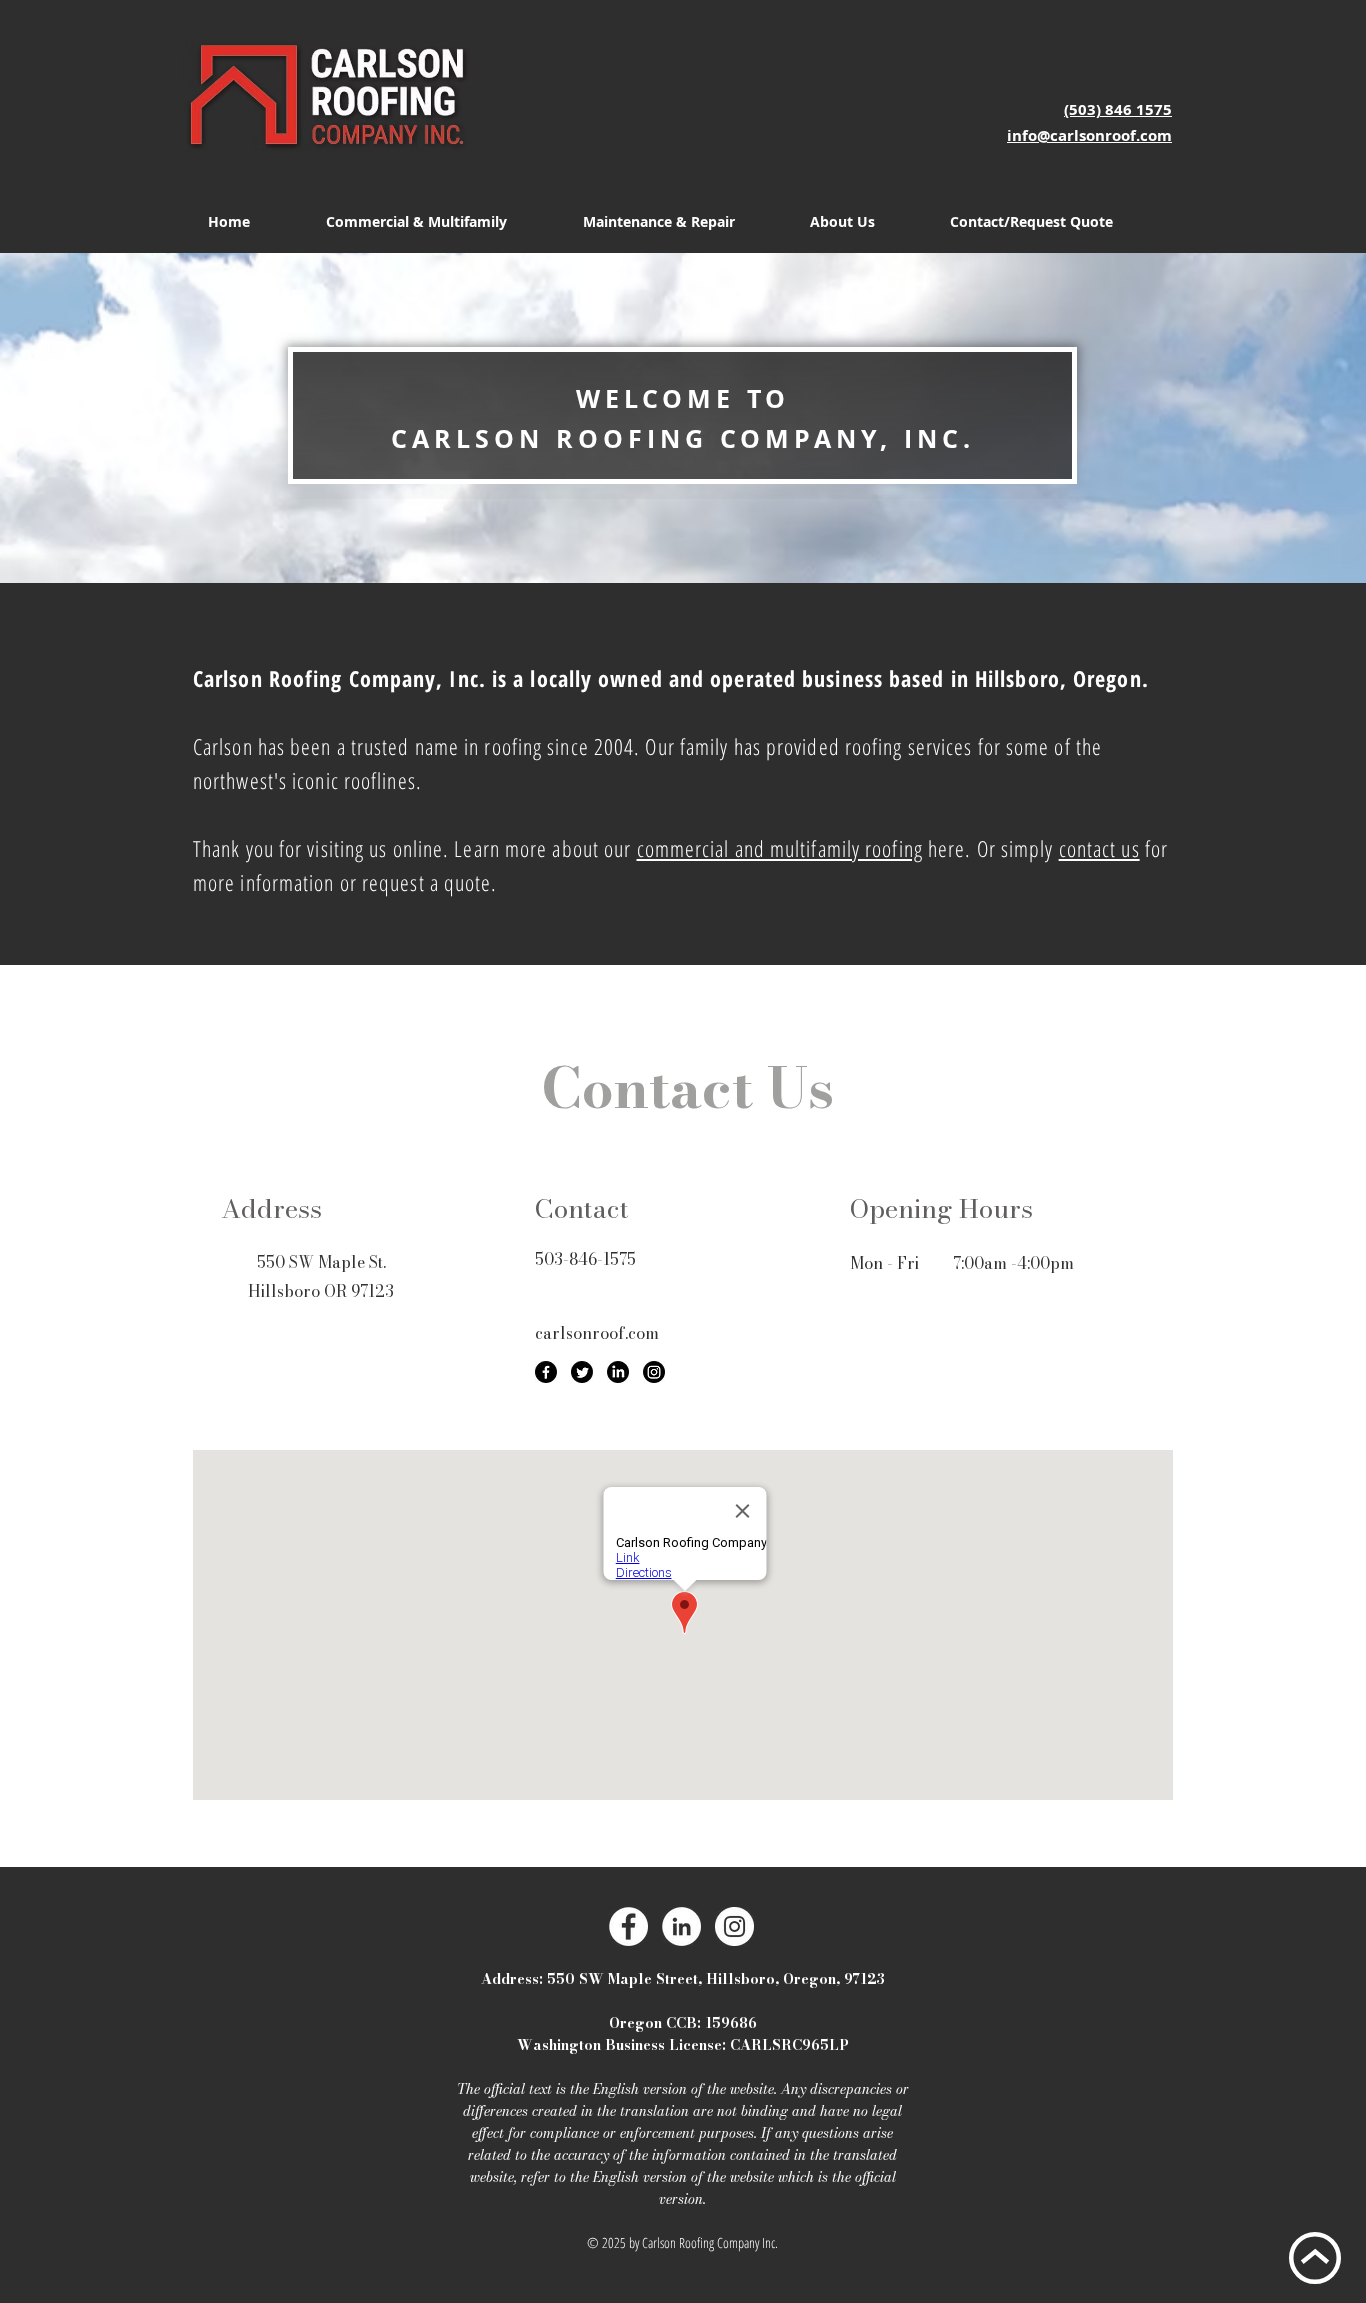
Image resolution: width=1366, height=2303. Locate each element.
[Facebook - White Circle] (628, 1926)
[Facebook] (546, 1372)
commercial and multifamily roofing (780, 848)
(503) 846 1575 (1118, 109)
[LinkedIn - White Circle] (681, 1926)
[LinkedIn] (618, 1372)
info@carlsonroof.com (1089, 135)
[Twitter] (582, 1372)
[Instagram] (654, 1372)
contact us (1099, 848)
